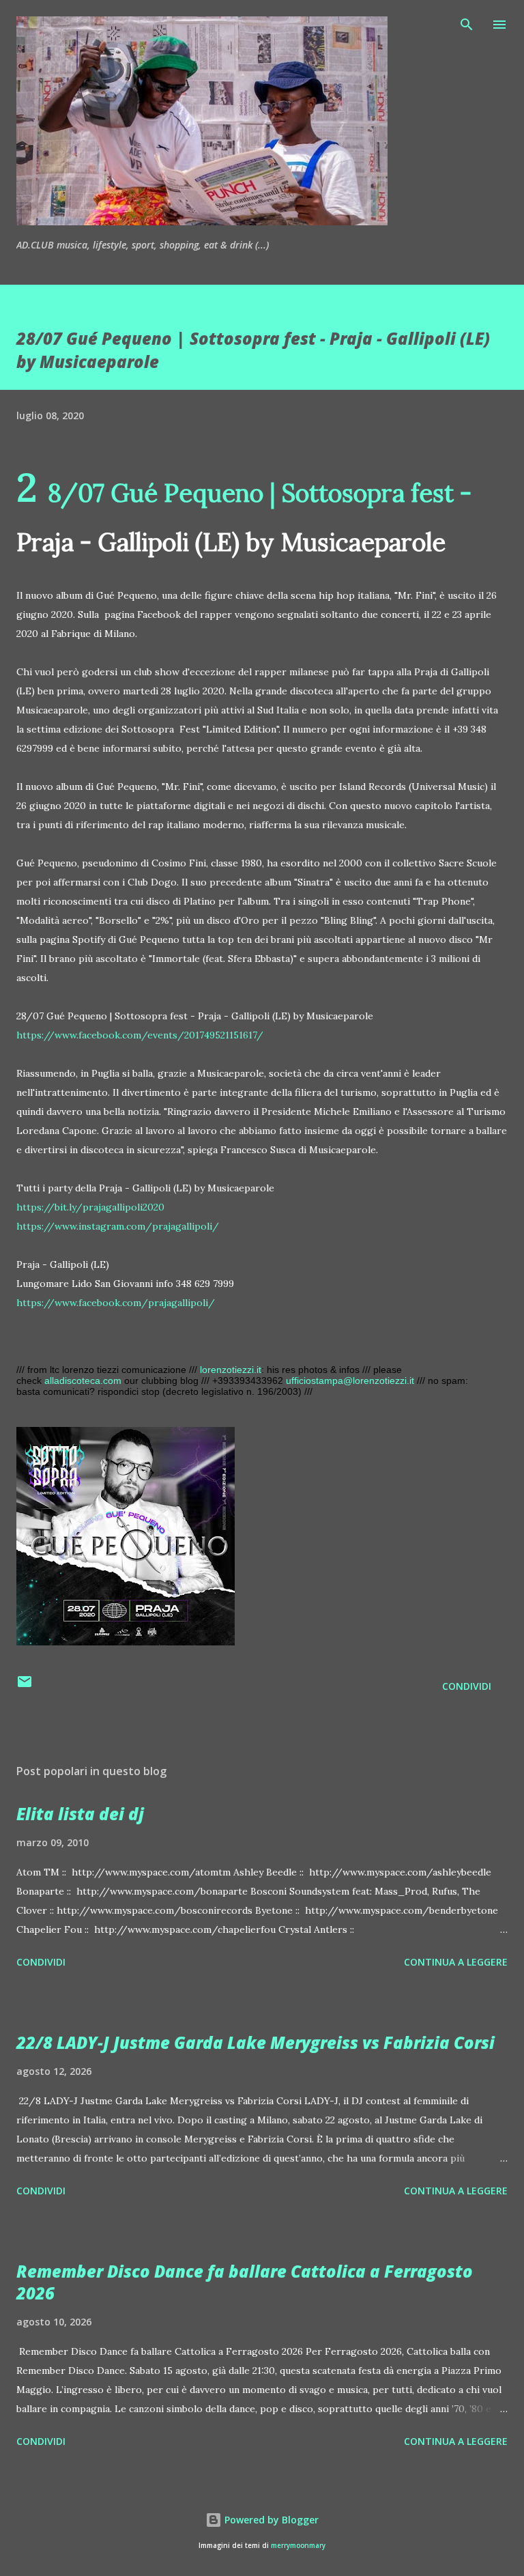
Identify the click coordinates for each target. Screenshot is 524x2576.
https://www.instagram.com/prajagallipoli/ (118, 1226)
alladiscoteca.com (83, 1381)
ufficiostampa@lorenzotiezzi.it (350, 1381)
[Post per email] (25, 1686)
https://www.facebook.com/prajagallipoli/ (116, 1303)
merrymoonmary (298, 2546)
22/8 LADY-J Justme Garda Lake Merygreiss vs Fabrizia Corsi (256, 2042)
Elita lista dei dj (80, 1814)
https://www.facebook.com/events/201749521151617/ (140, 1035)
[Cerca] (467, 25)
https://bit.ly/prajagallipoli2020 (90, 1207)
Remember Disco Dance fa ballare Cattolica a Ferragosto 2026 (245, 2282)
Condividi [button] (467, 1686)
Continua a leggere (456, 1962)
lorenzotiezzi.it (231, 1370)
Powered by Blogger (270, 2520)
